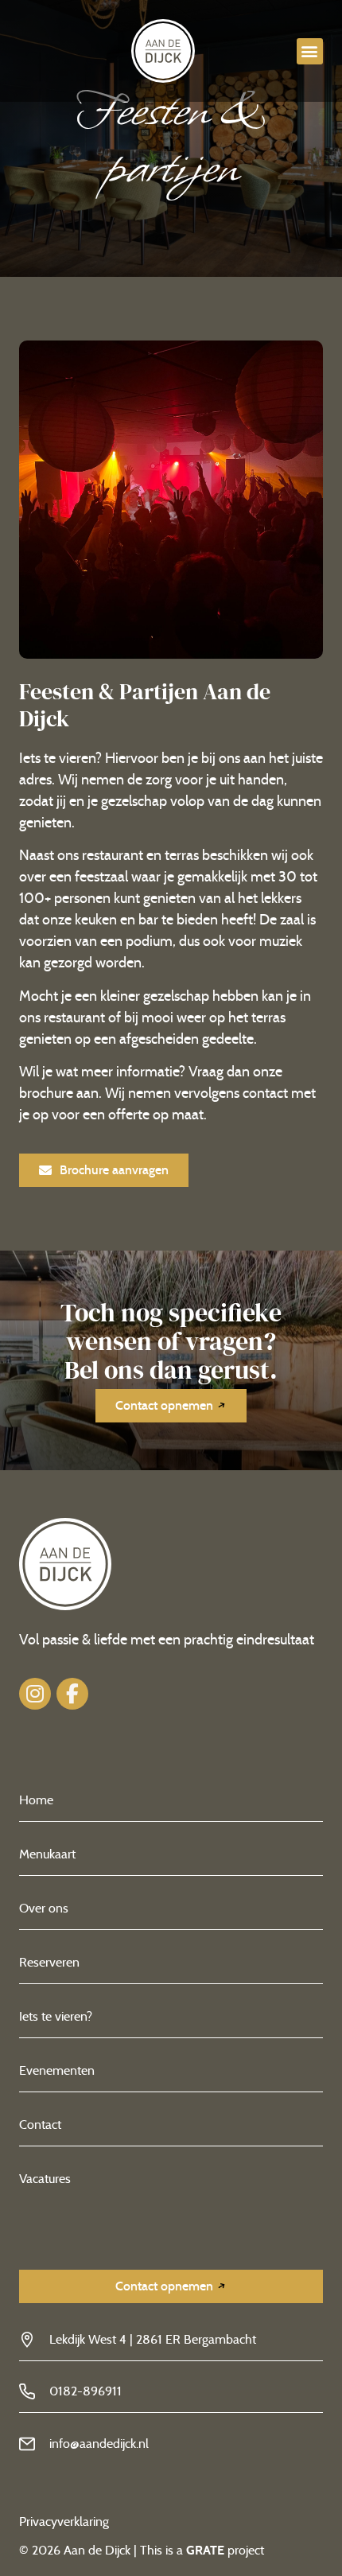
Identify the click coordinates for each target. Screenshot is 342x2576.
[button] (310, 51)
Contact (40, 2125)
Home (36, 1800)
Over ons (44, 1908)
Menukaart (47, 1854)
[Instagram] (35, 1694)
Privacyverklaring (66, 2522)
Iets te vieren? (56, 2016)
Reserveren (49, 1962)
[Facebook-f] (72, 1694)
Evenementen (57, 2070)
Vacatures (45, 2179)
